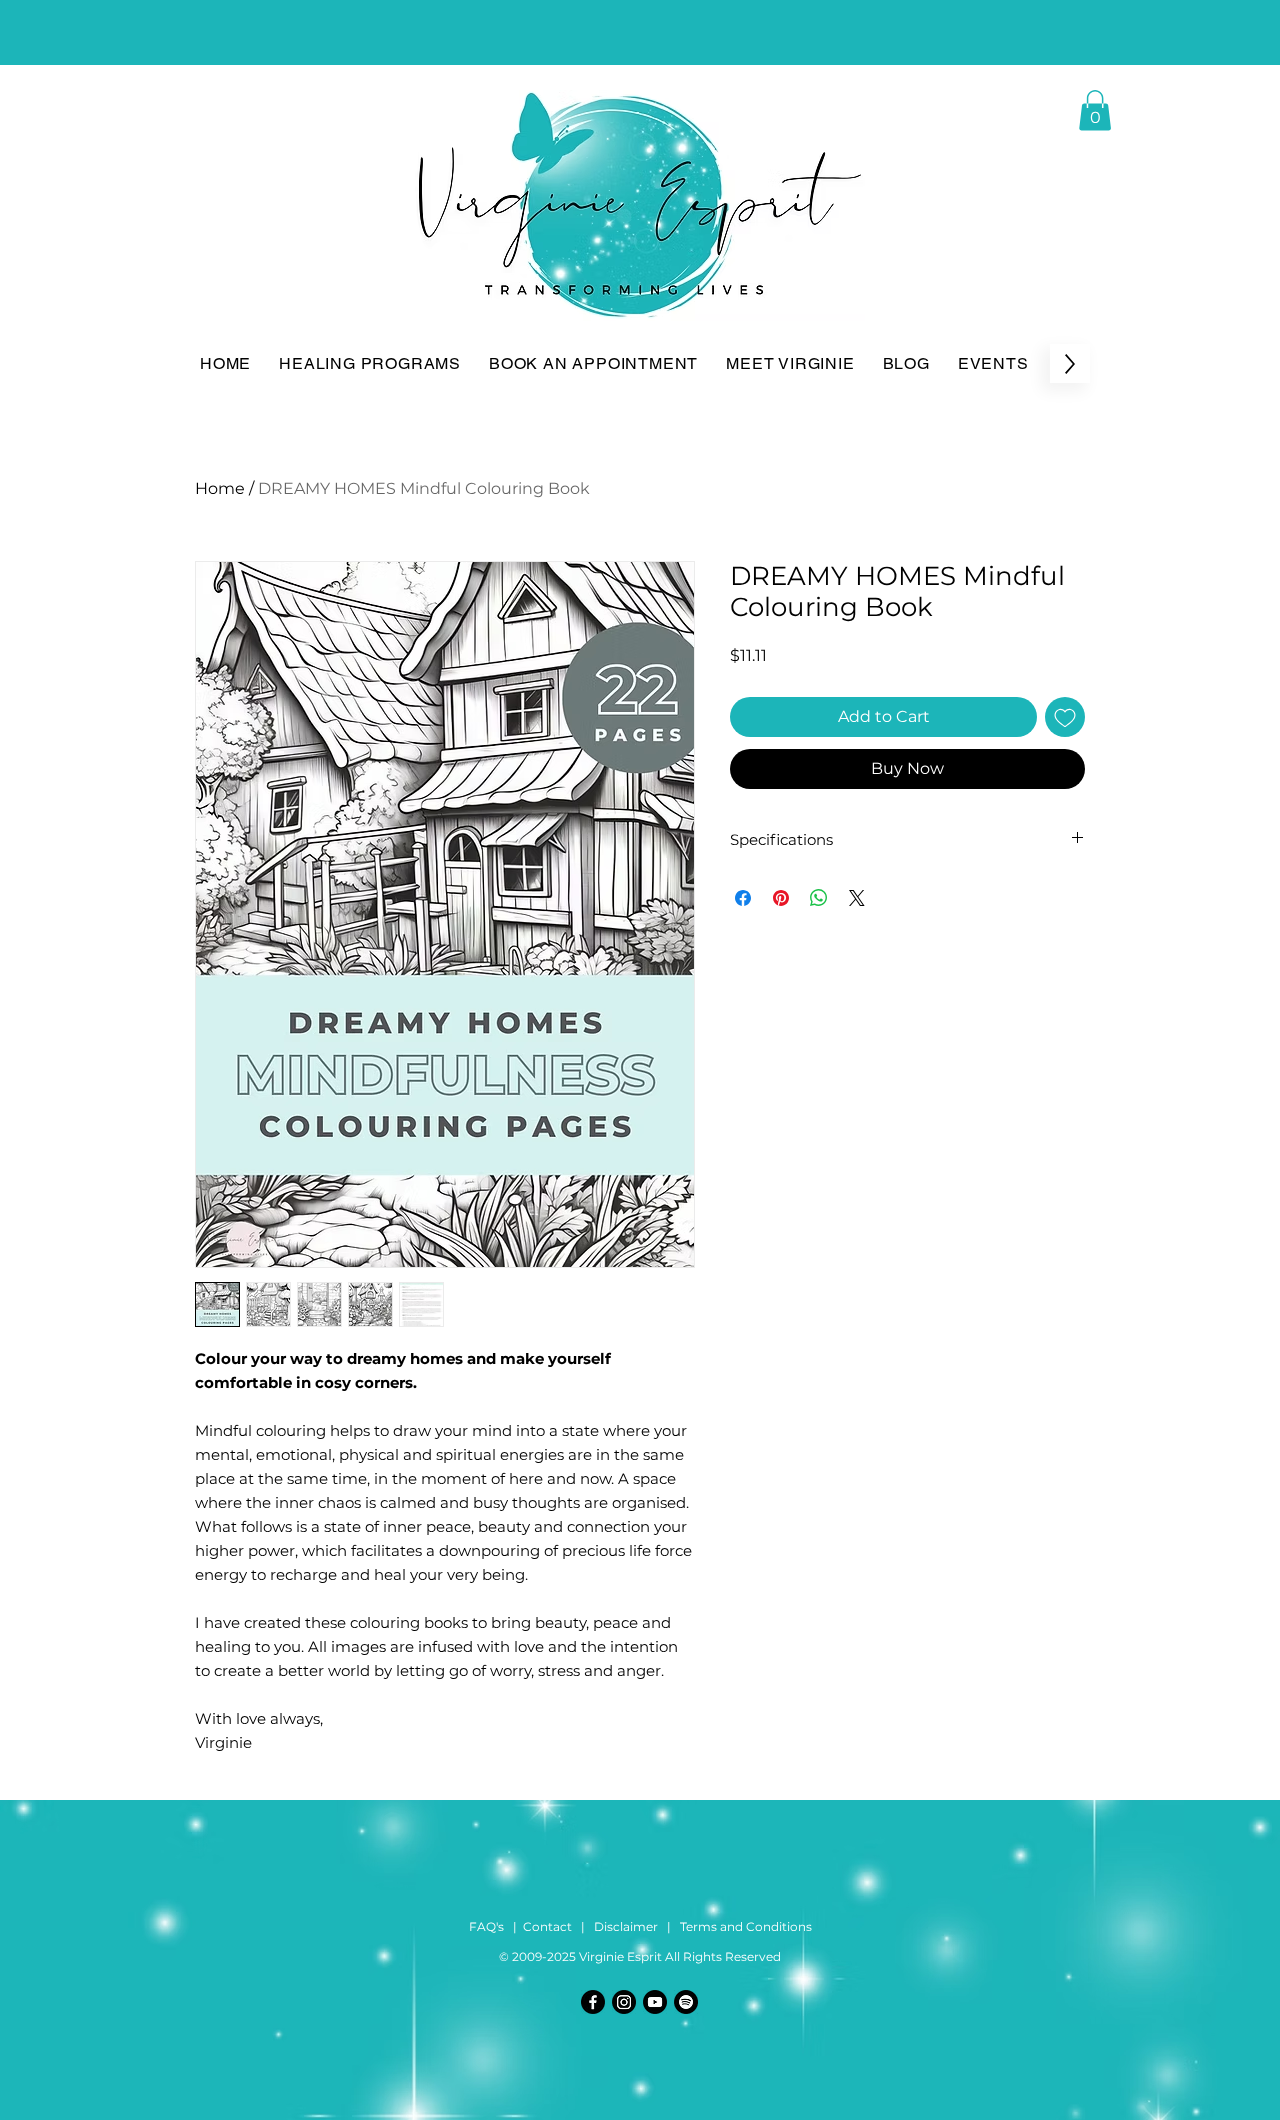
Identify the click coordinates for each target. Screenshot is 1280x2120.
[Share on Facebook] (743, 898)
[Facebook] (593, 2002)
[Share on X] (857, 898)
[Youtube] (655, 2002)
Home (220, 488)
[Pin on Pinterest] (781, 898)
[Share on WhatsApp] (819, 898)
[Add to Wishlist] (1065, 717)
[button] (1095, 110)
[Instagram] (624, 2002)
